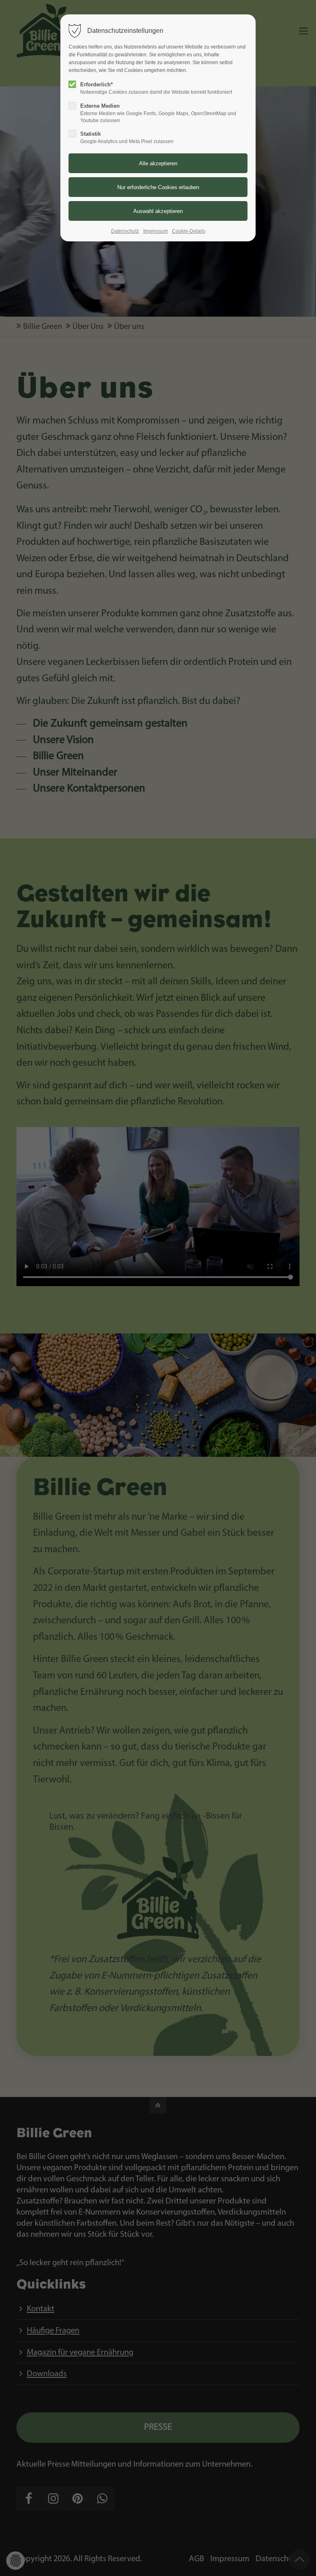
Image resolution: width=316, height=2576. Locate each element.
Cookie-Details (189, 231)
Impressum (156, 231)
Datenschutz (125, 231)
